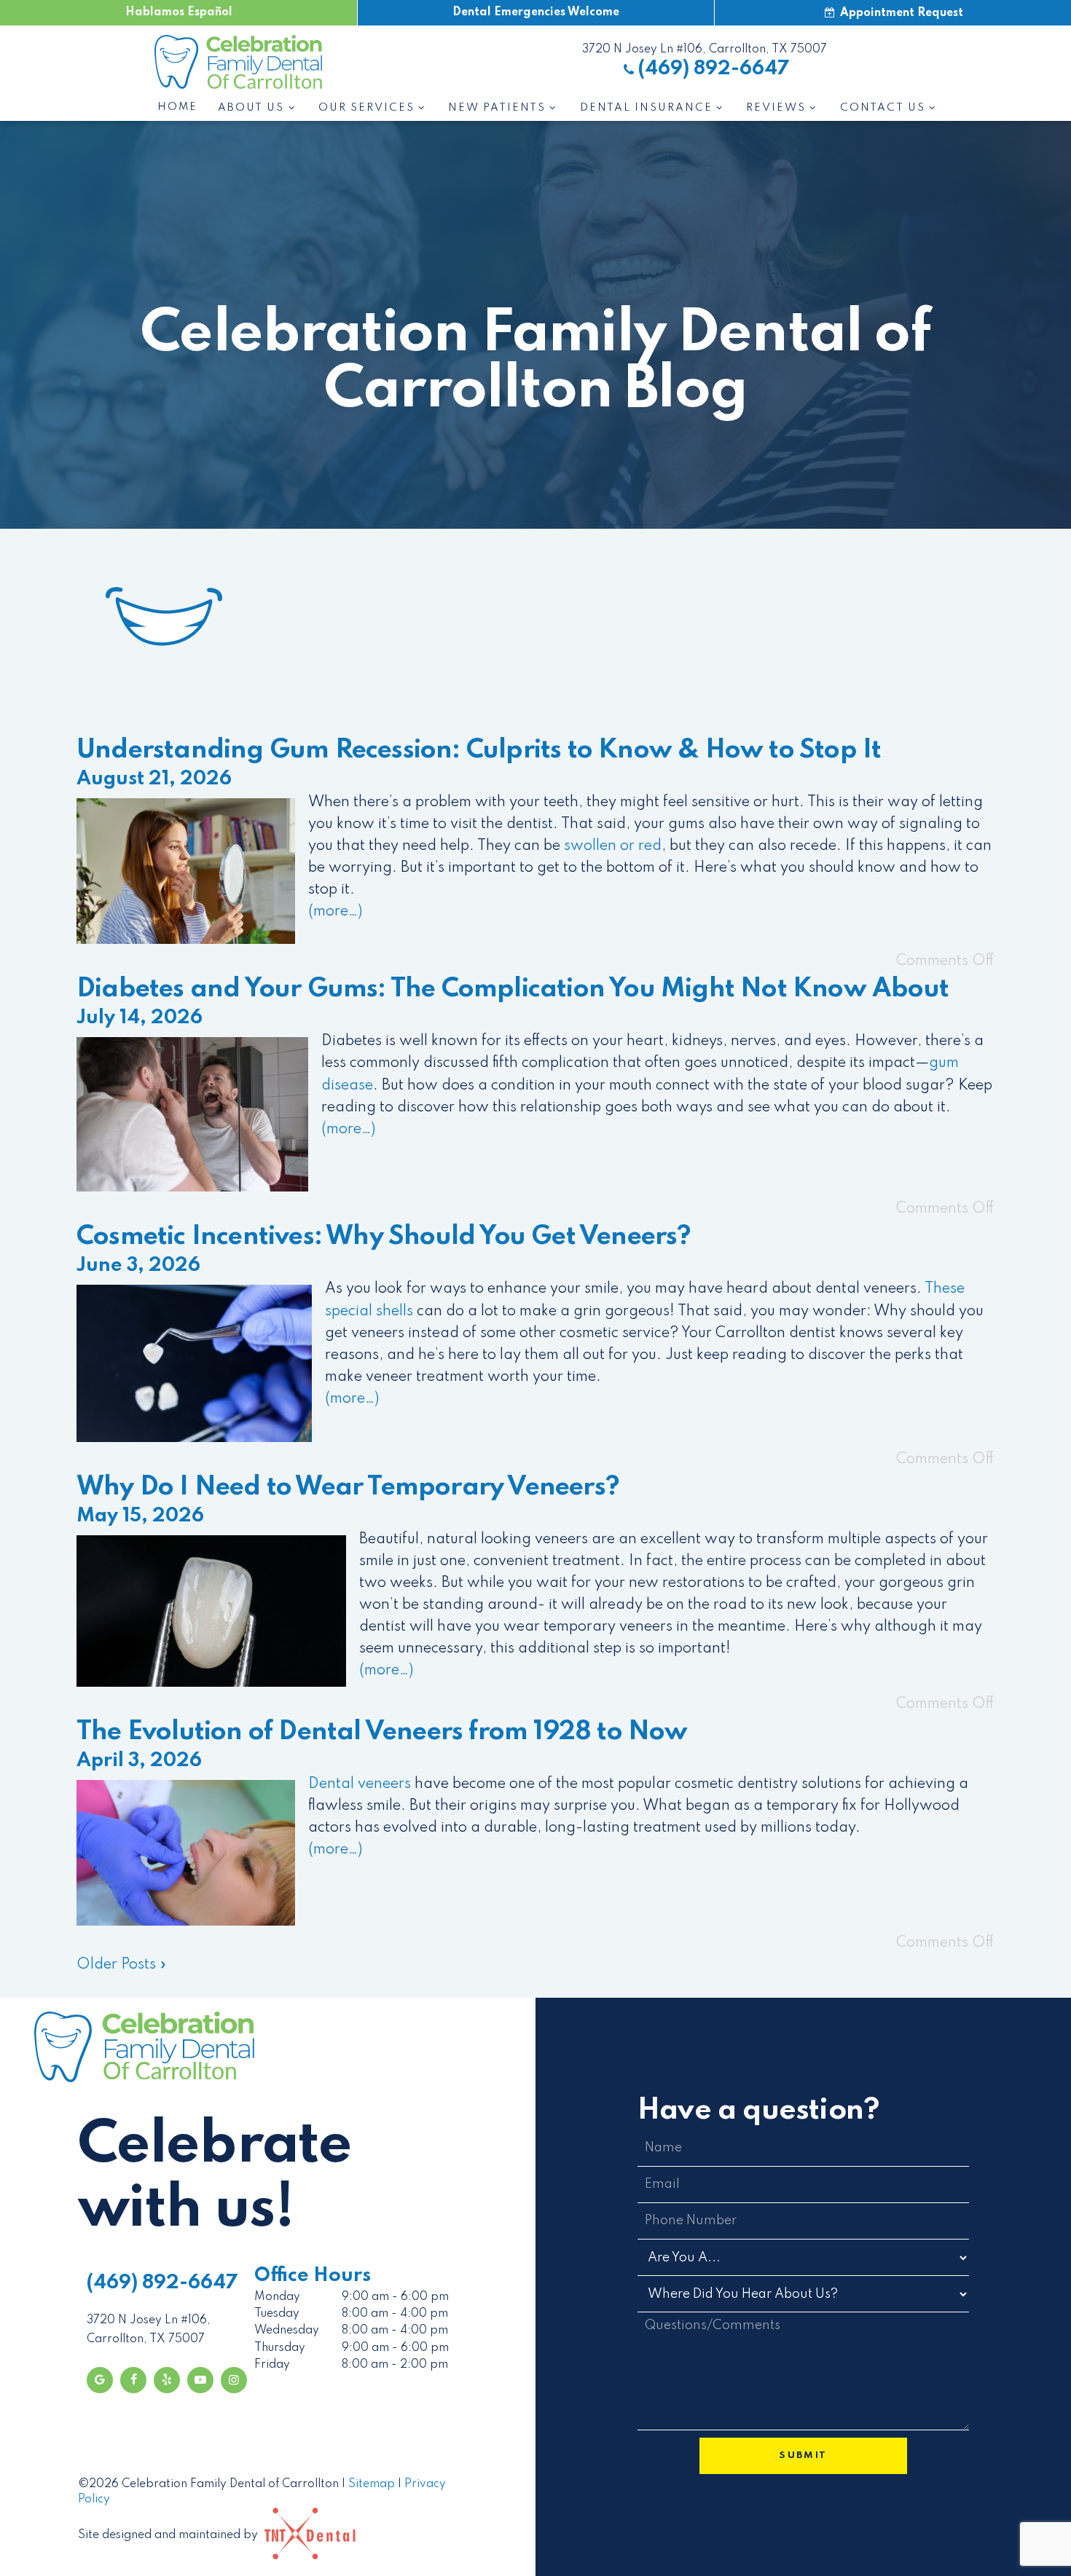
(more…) (336, 912)
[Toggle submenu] (291, 108)
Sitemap (372, 2484)
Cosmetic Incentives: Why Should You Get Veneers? (384, 1237)
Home (177, 107)
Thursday (280, 2348)
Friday (272, 2365)
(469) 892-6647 (714, 69)
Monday (277, 2297)
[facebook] (133, 2380)
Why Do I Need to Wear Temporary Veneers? (348, 1487)
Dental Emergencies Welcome (536, 12)
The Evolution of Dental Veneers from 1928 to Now (382, 1732)
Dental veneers (360, 1784)
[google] (100, 2380)
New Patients (497, 108)
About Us (251, 108)
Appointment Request (900, 13)
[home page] (238, 62)
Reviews (776, 108)
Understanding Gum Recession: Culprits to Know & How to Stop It (479, 750)
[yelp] (167, 2380)
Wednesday (287, 2331)
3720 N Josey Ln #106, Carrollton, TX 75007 (705, 50)
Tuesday (277, 2314)
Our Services (366, 108)
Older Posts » (122, 1965)
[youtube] (200, 2380)
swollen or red (613, 846)
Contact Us (883, 108)
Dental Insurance (646, 108)
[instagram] (234, 2380)
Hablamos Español (179, 12)
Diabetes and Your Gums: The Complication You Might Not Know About (513, 989)
